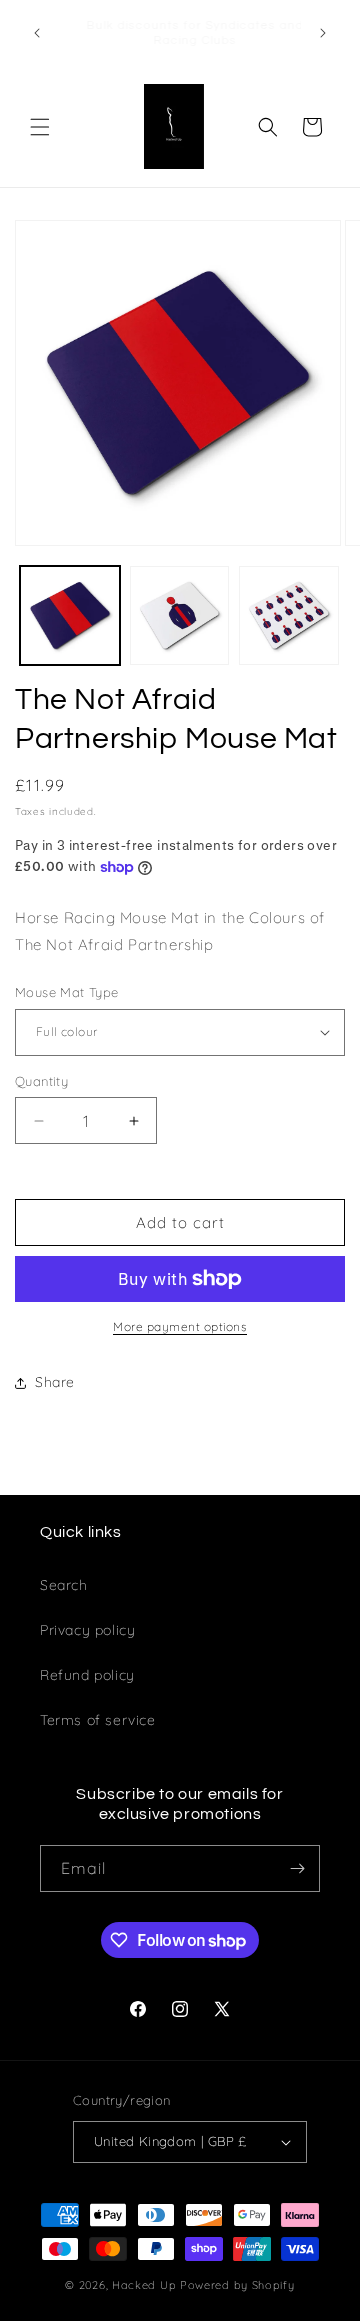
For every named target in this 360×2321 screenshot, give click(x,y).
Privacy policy (87, 1630)
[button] (40, 127)
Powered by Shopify (237, 2285)
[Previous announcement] (37, 33)
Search (64, 1585)
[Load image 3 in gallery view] (289, 616)
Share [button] (55, 1382)
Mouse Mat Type (67, 992)
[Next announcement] (323, 33)
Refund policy (87, 1675)
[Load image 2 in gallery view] (180, 616)
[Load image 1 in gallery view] (70, 616)
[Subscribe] (297, 1868)
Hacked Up (144, 2285)
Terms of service (98, 1720)
